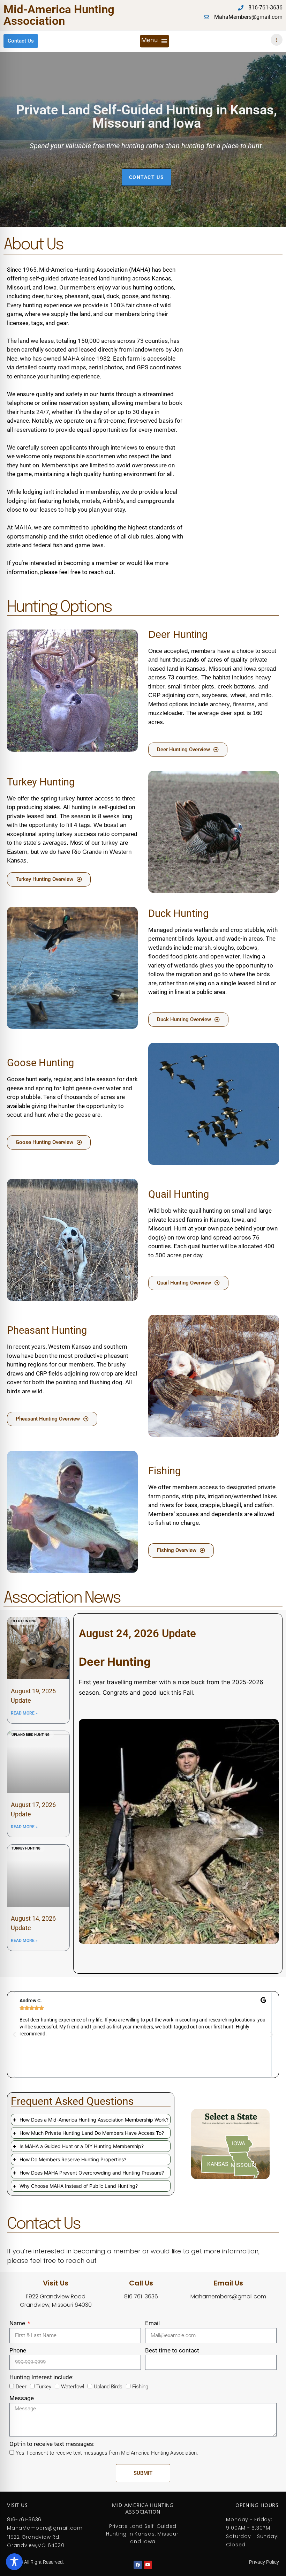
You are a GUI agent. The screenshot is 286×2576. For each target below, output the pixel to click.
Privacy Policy (264, 2562)
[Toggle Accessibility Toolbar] (14, 2562)
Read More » (24, 1713)
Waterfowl (73, 2387)
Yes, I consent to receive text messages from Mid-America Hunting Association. (107, 2453)
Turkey (44, 2387)
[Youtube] (148, 2565)
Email (152, 2323)
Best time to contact (172, 2350)
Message (22, 2398)
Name (18, 2323)
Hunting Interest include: (42, 2377)
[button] (155, 41)
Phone (18, 2350)
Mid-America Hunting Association (59, 15)
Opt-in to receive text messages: (52, 2444)
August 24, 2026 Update (137, 1633)
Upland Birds (108, 2387)
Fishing (140, 2387)
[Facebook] (138, 2565)
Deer (21, 2387)
